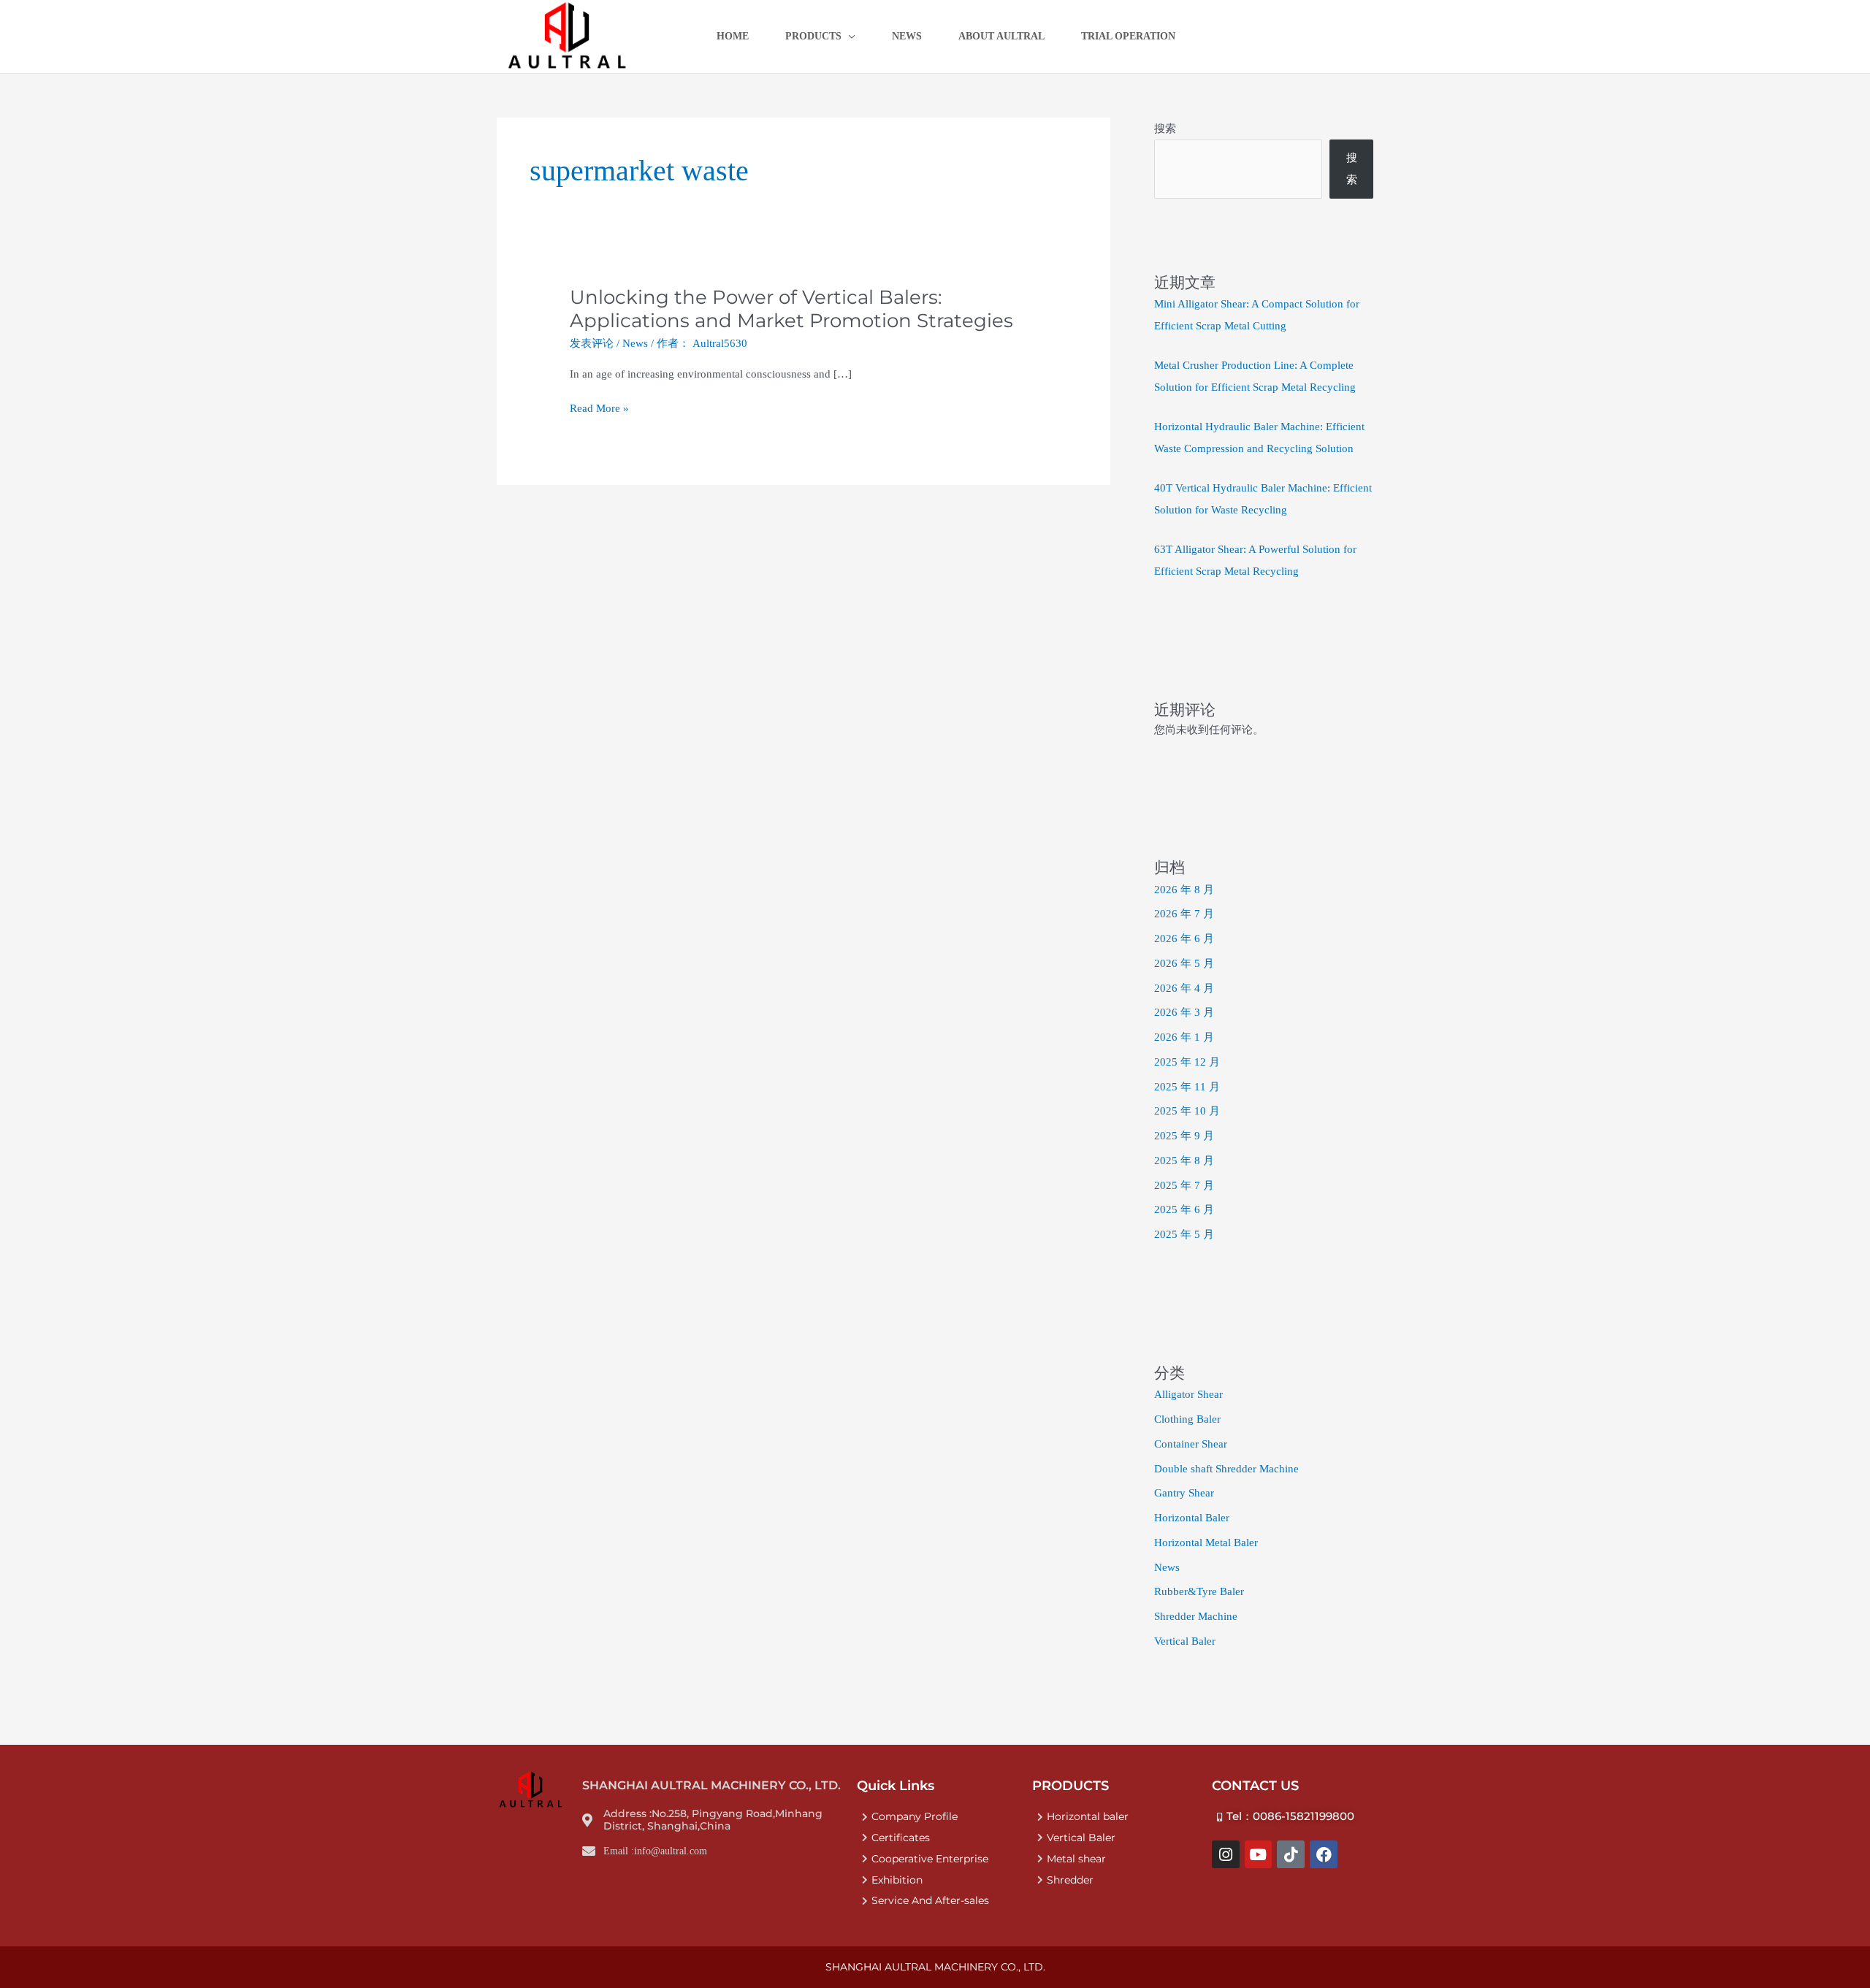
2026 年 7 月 (1184, 914)
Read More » (599, 409)
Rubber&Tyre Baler (1199, 1591)
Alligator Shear (1188, 1394)
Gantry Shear (1184, 1493)
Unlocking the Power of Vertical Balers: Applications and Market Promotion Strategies (791, 309)
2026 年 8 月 (1184, 890)
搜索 (1165, 129)
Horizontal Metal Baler (1206, 1542)
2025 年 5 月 (1184, 1234)
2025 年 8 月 (1184, 1161)
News (635, 343)
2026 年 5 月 (1184, 963)
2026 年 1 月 (1184, 1037)
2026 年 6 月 (1184, 938)
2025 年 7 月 (1184, 1185)
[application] (848, 37)
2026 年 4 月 (1184, 988)
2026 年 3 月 (1184, 1012)
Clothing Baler (1187, 1419)
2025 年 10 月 (1187, 1111)
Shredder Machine (1196, 1616)
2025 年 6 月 (1184, 1209)
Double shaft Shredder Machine (1226, 1469)
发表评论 (592, 343)
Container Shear (1191, 1444)
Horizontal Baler (1192, 1518)
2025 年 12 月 (1187, 1062)
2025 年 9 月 (1184, 1136)
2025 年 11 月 (1187, 1087)
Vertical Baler (1185, 1641)
